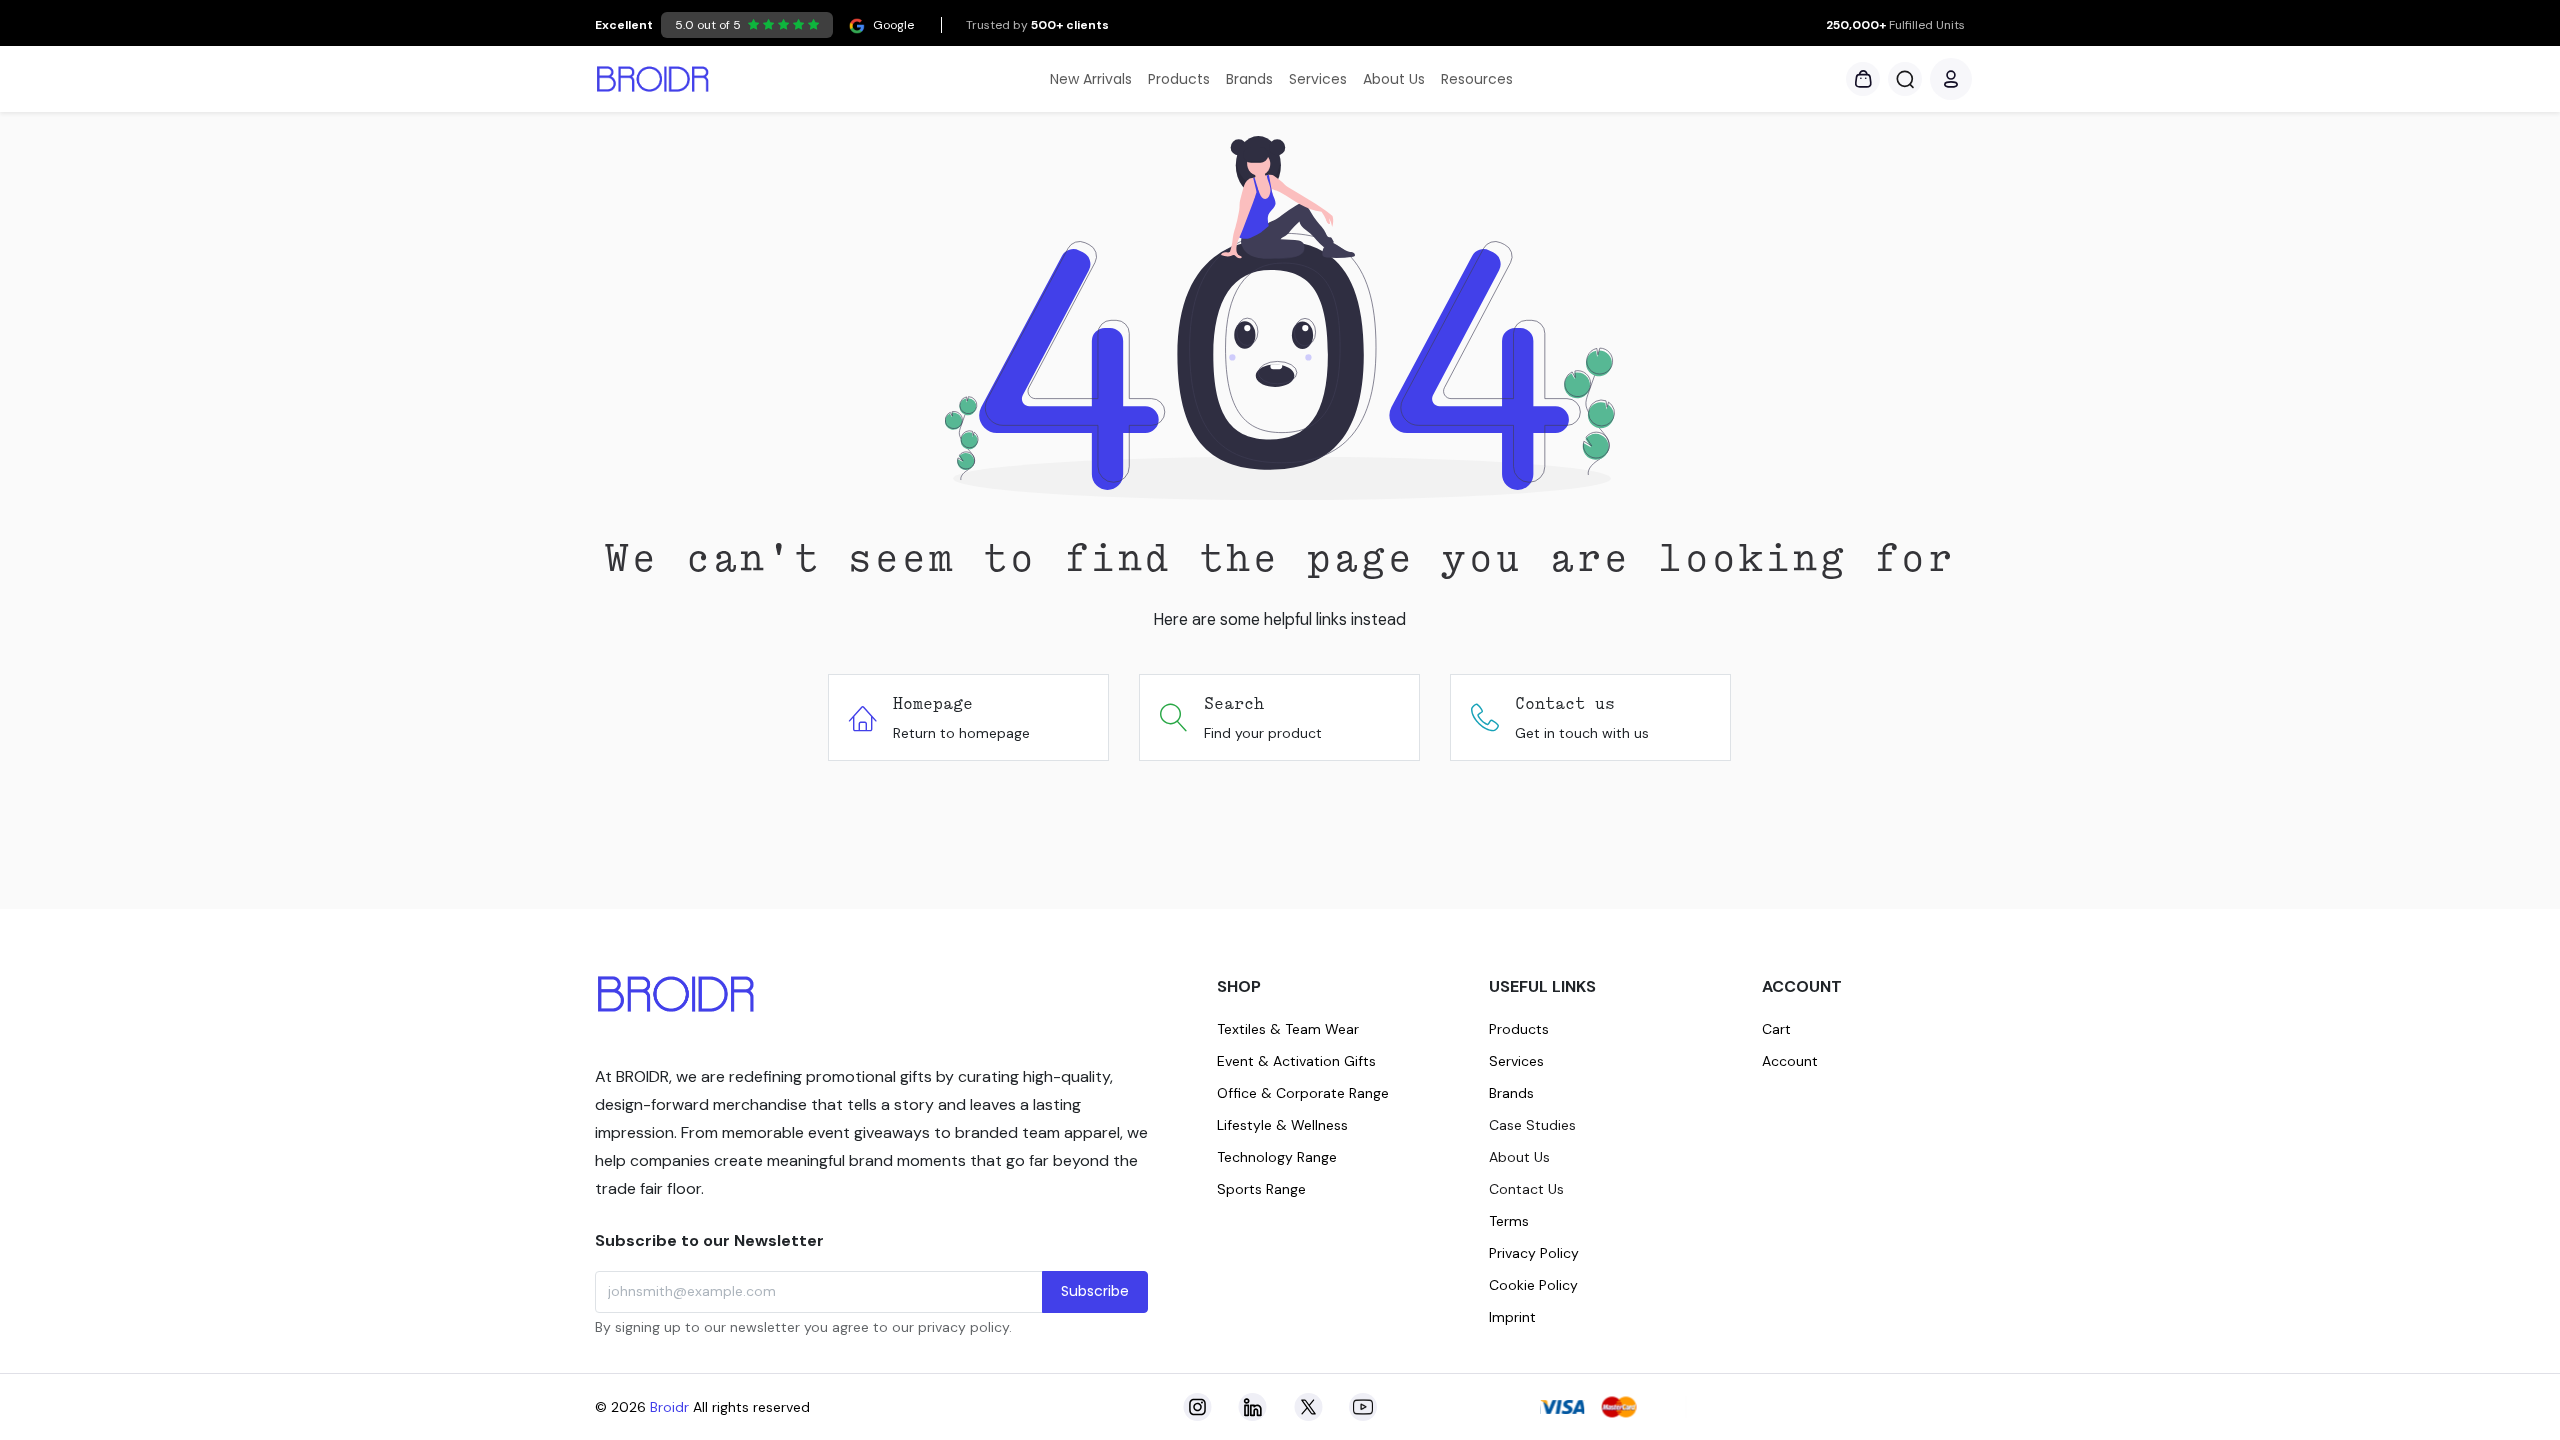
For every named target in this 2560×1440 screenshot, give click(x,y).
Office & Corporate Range (1303, 1093)
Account (1790, 1061)
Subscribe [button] (1095, 1291)
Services (1516, 1061)
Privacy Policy (1534, 1253)
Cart (1776, 1029)
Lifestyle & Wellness (1282, 1125)
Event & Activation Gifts (1296, 1061)
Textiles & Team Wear (1288, 1029)
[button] (1905, 79)
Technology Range (1277, 1157)
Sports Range (1261, 1189)
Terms (1509, 1221)
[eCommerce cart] (1863, 79)
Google (754, 25)
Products (1519, 1029)
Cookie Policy (1533, 1285)
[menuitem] (1091, 79)
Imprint (1512, 1317)
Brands (1511, 1093)
